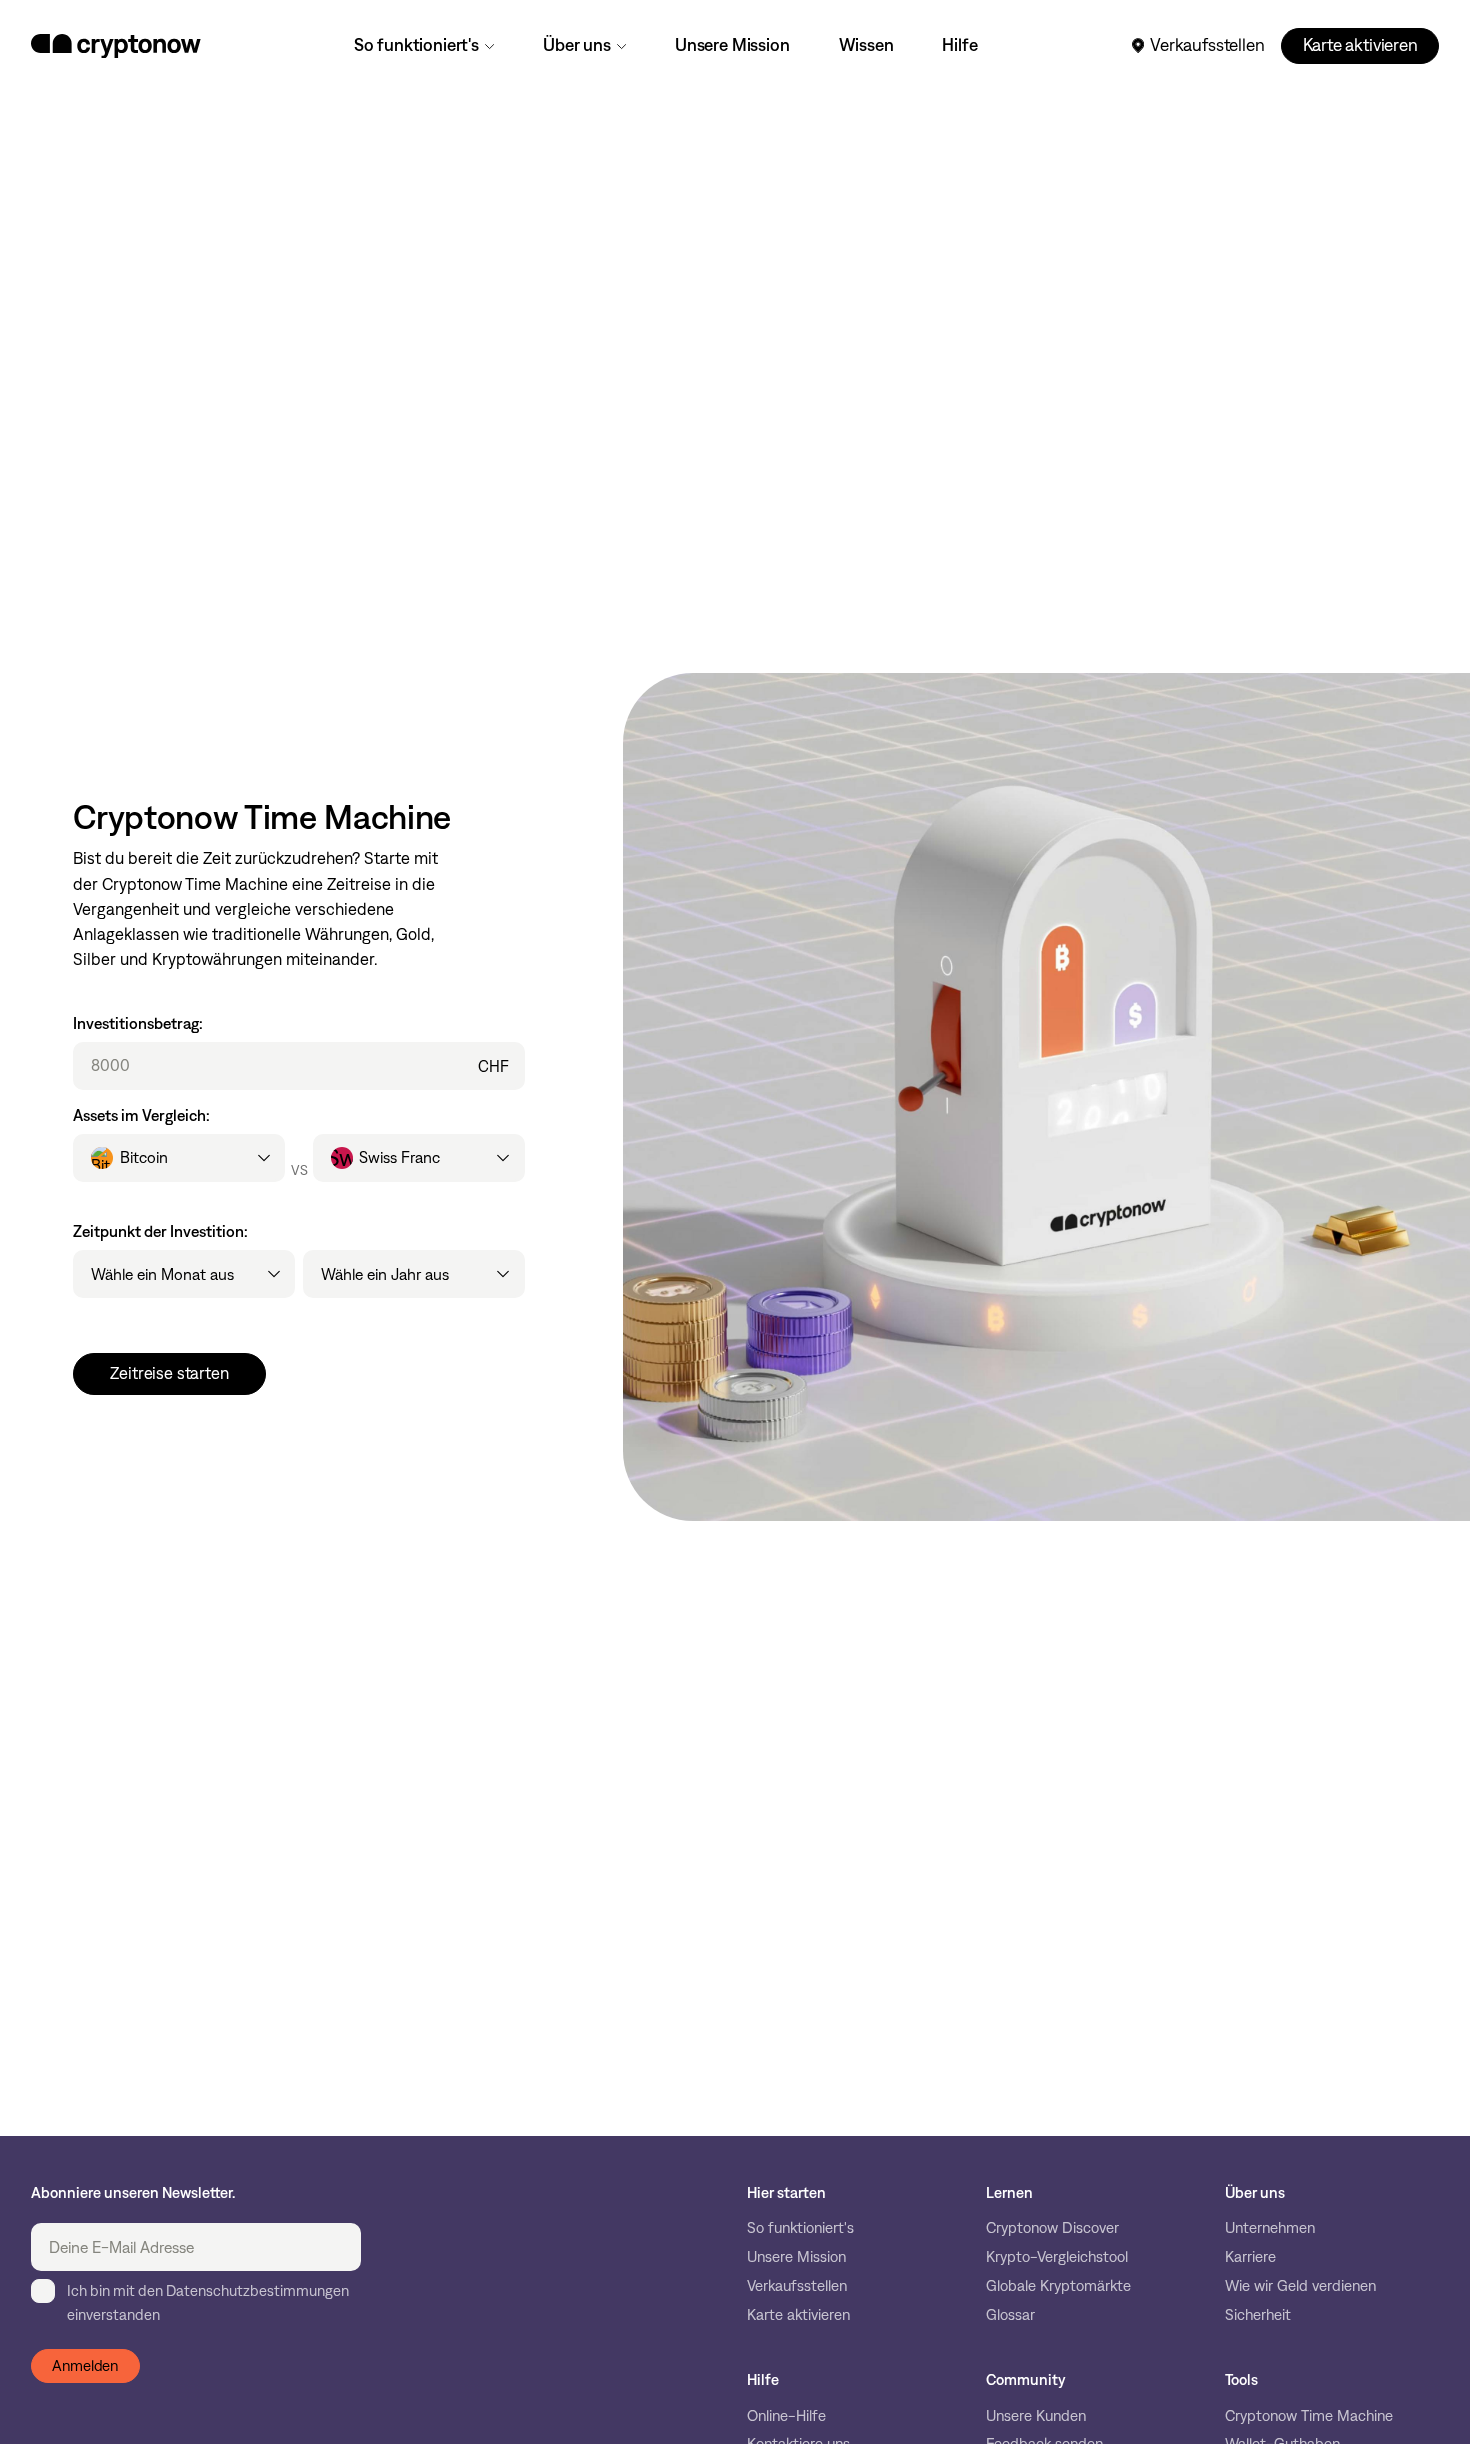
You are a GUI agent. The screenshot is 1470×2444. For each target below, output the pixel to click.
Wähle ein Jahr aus (385, 1274)
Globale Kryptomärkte (1058, 2286)
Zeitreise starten (169, 1373)
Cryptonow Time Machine (1309, 2416)
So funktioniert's (416, 45)
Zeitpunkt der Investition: (160, 1232)
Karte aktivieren (1360, 45)
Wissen (866, 45)
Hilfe (959, 45)
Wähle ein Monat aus (162, 1274)
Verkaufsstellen (1207, 45)
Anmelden (85, 2365)
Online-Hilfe (786, 2416)
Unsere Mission (732, 45)
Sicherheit (1258, 2315)
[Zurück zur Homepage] (116, 46)
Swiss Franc (399, 1157)
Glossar (1010, 2315)
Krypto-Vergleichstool (1057, 2257)
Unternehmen (1270, 2228)
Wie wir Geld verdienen (1300, 2286)
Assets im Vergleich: (141, 1116)
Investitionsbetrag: (138, 1024)
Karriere (1250, 2257)
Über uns (577, 45)
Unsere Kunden (1036, 2416)
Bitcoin (144, 1157)
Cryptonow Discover (1052, 2228)
